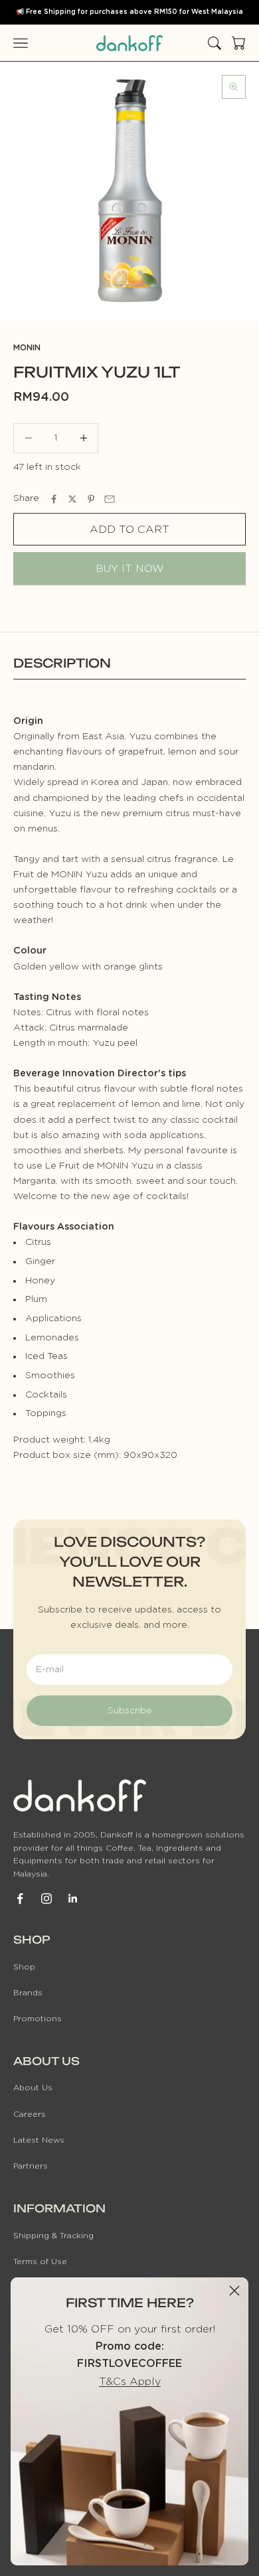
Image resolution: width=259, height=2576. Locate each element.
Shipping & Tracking (53, 2236)
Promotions (38, 2019)
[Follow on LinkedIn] (73, 1898)
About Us (33, 2088)
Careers (30, 2114)
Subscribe (130, 1711)
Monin (27, 348)
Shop (24, 1967)
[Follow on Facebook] (20, 1898)
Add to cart (129, 530)
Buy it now (130, 569)
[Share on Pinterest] (91, 499)
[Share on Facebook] (54, 499)
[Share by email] (110, 499)
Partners (31, 2166)
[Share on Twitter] (72, 499)
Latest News (39, 2140)
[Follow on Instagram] (46, 1898)
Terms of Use (40, 2261)
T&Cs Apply (130, 2382)
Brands (28, 1993)
